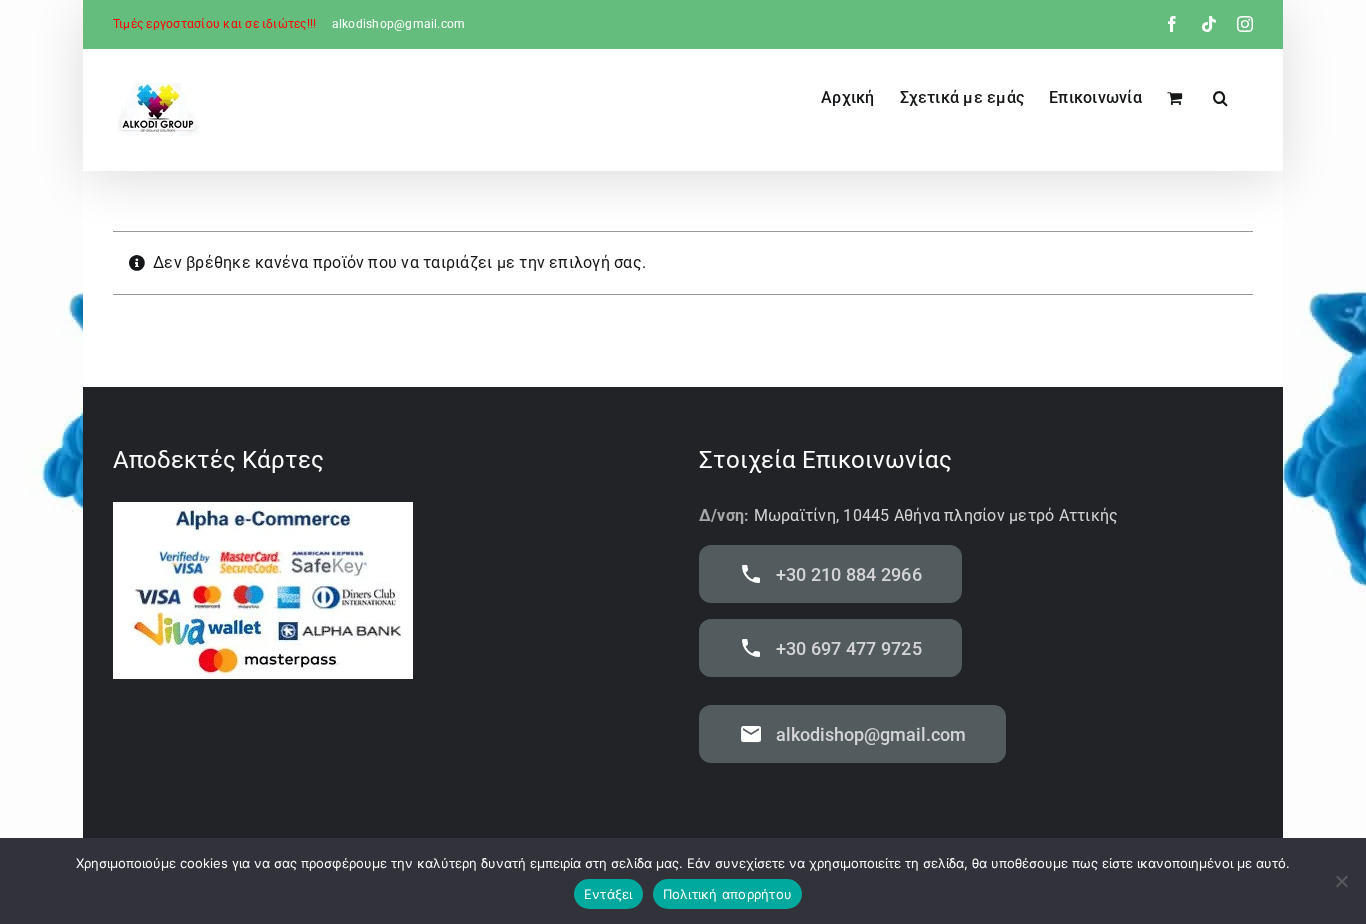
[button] (1220, 96)
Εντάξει (608, 894)
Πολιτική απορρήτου (728, 894)
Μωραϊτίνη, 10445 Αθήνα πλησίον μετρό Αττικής (936, 515)
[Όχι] (1341, 881)
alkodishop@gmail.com (399, 24)
